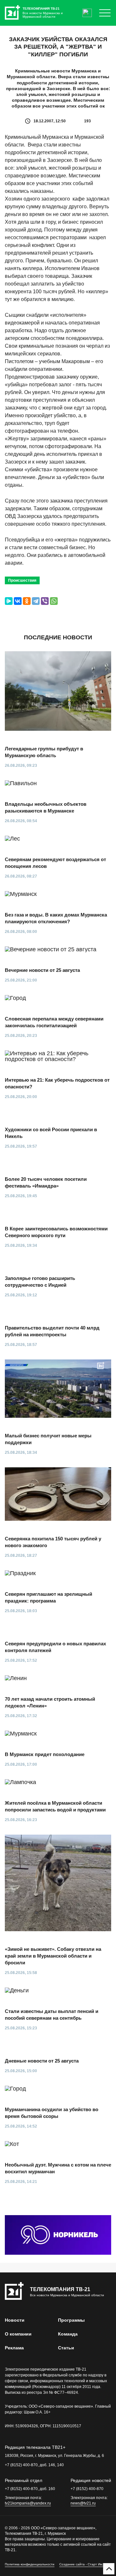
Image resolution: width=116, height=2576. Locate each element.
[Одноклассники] (27, 601)
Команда (68, 2334)
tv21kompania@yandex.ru (28, 2503)
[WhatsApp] (54, 601)
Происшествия (22, 580)
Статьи (66, 2348)
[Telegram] (36, 601)
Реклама (14, 2348)
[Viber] (45, 601)
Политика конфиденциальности (30, 2564)
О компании (18, 2334)
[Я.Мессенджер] (9, 601)
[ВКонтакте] (18, 601)
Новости (15, 2320)
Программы (71, 2320)
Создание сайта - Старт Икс (81, 2564)
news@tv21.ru (83, 2503)
